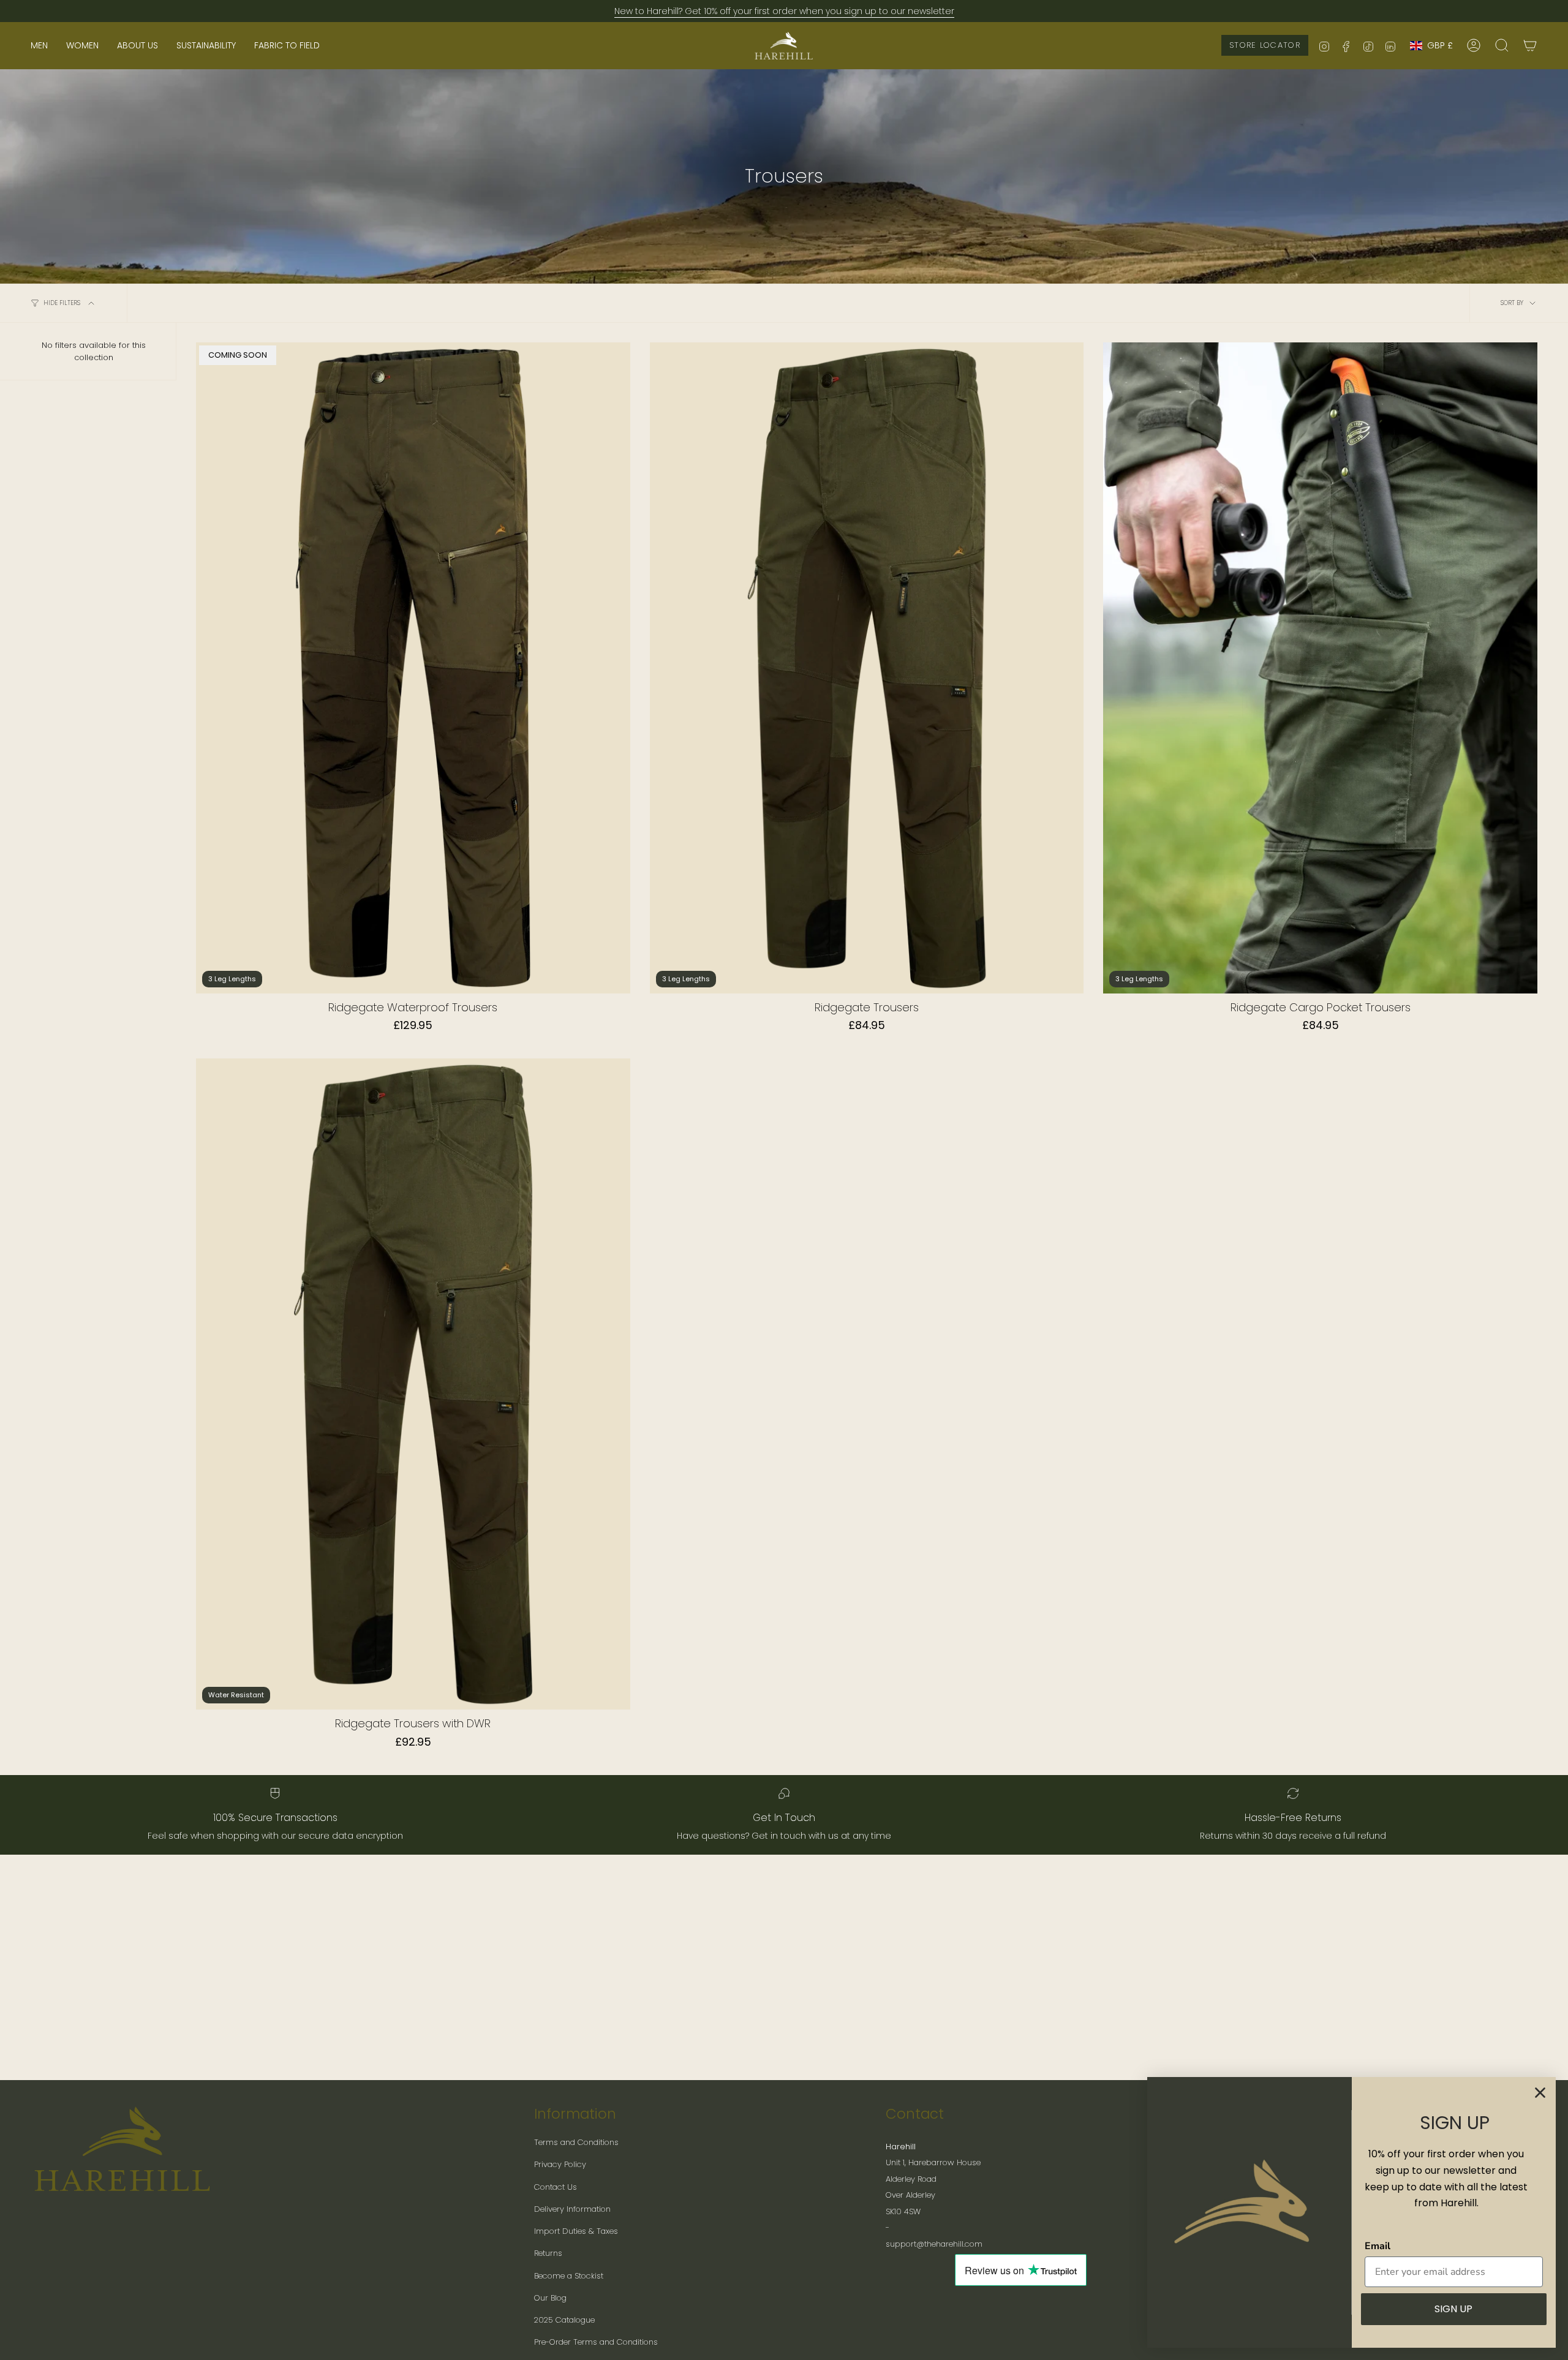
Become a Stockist (569, 2276)
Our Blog (550, 2298)
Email (1378, 2246)
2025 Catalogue (564, 2320)
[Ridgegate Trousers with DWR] (413, 1384)
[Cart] (1530, 45)
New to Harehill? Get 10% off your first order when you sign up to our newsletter (784, 11)
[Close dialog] (1540, 2093)
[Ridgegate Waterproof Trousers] (413, 668)
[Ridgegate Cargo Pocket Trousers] (1320, 668)
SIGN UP (1453, 2309)
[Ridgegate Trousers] (867, 668)
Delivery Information (572, 2209)
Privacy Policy (560, 2164)
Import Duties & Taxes (576, 2231)
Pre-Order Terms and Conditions (596, 2342)
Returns (548, 2253)
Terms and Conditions (576, 2142)
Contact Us (556, 2187)
